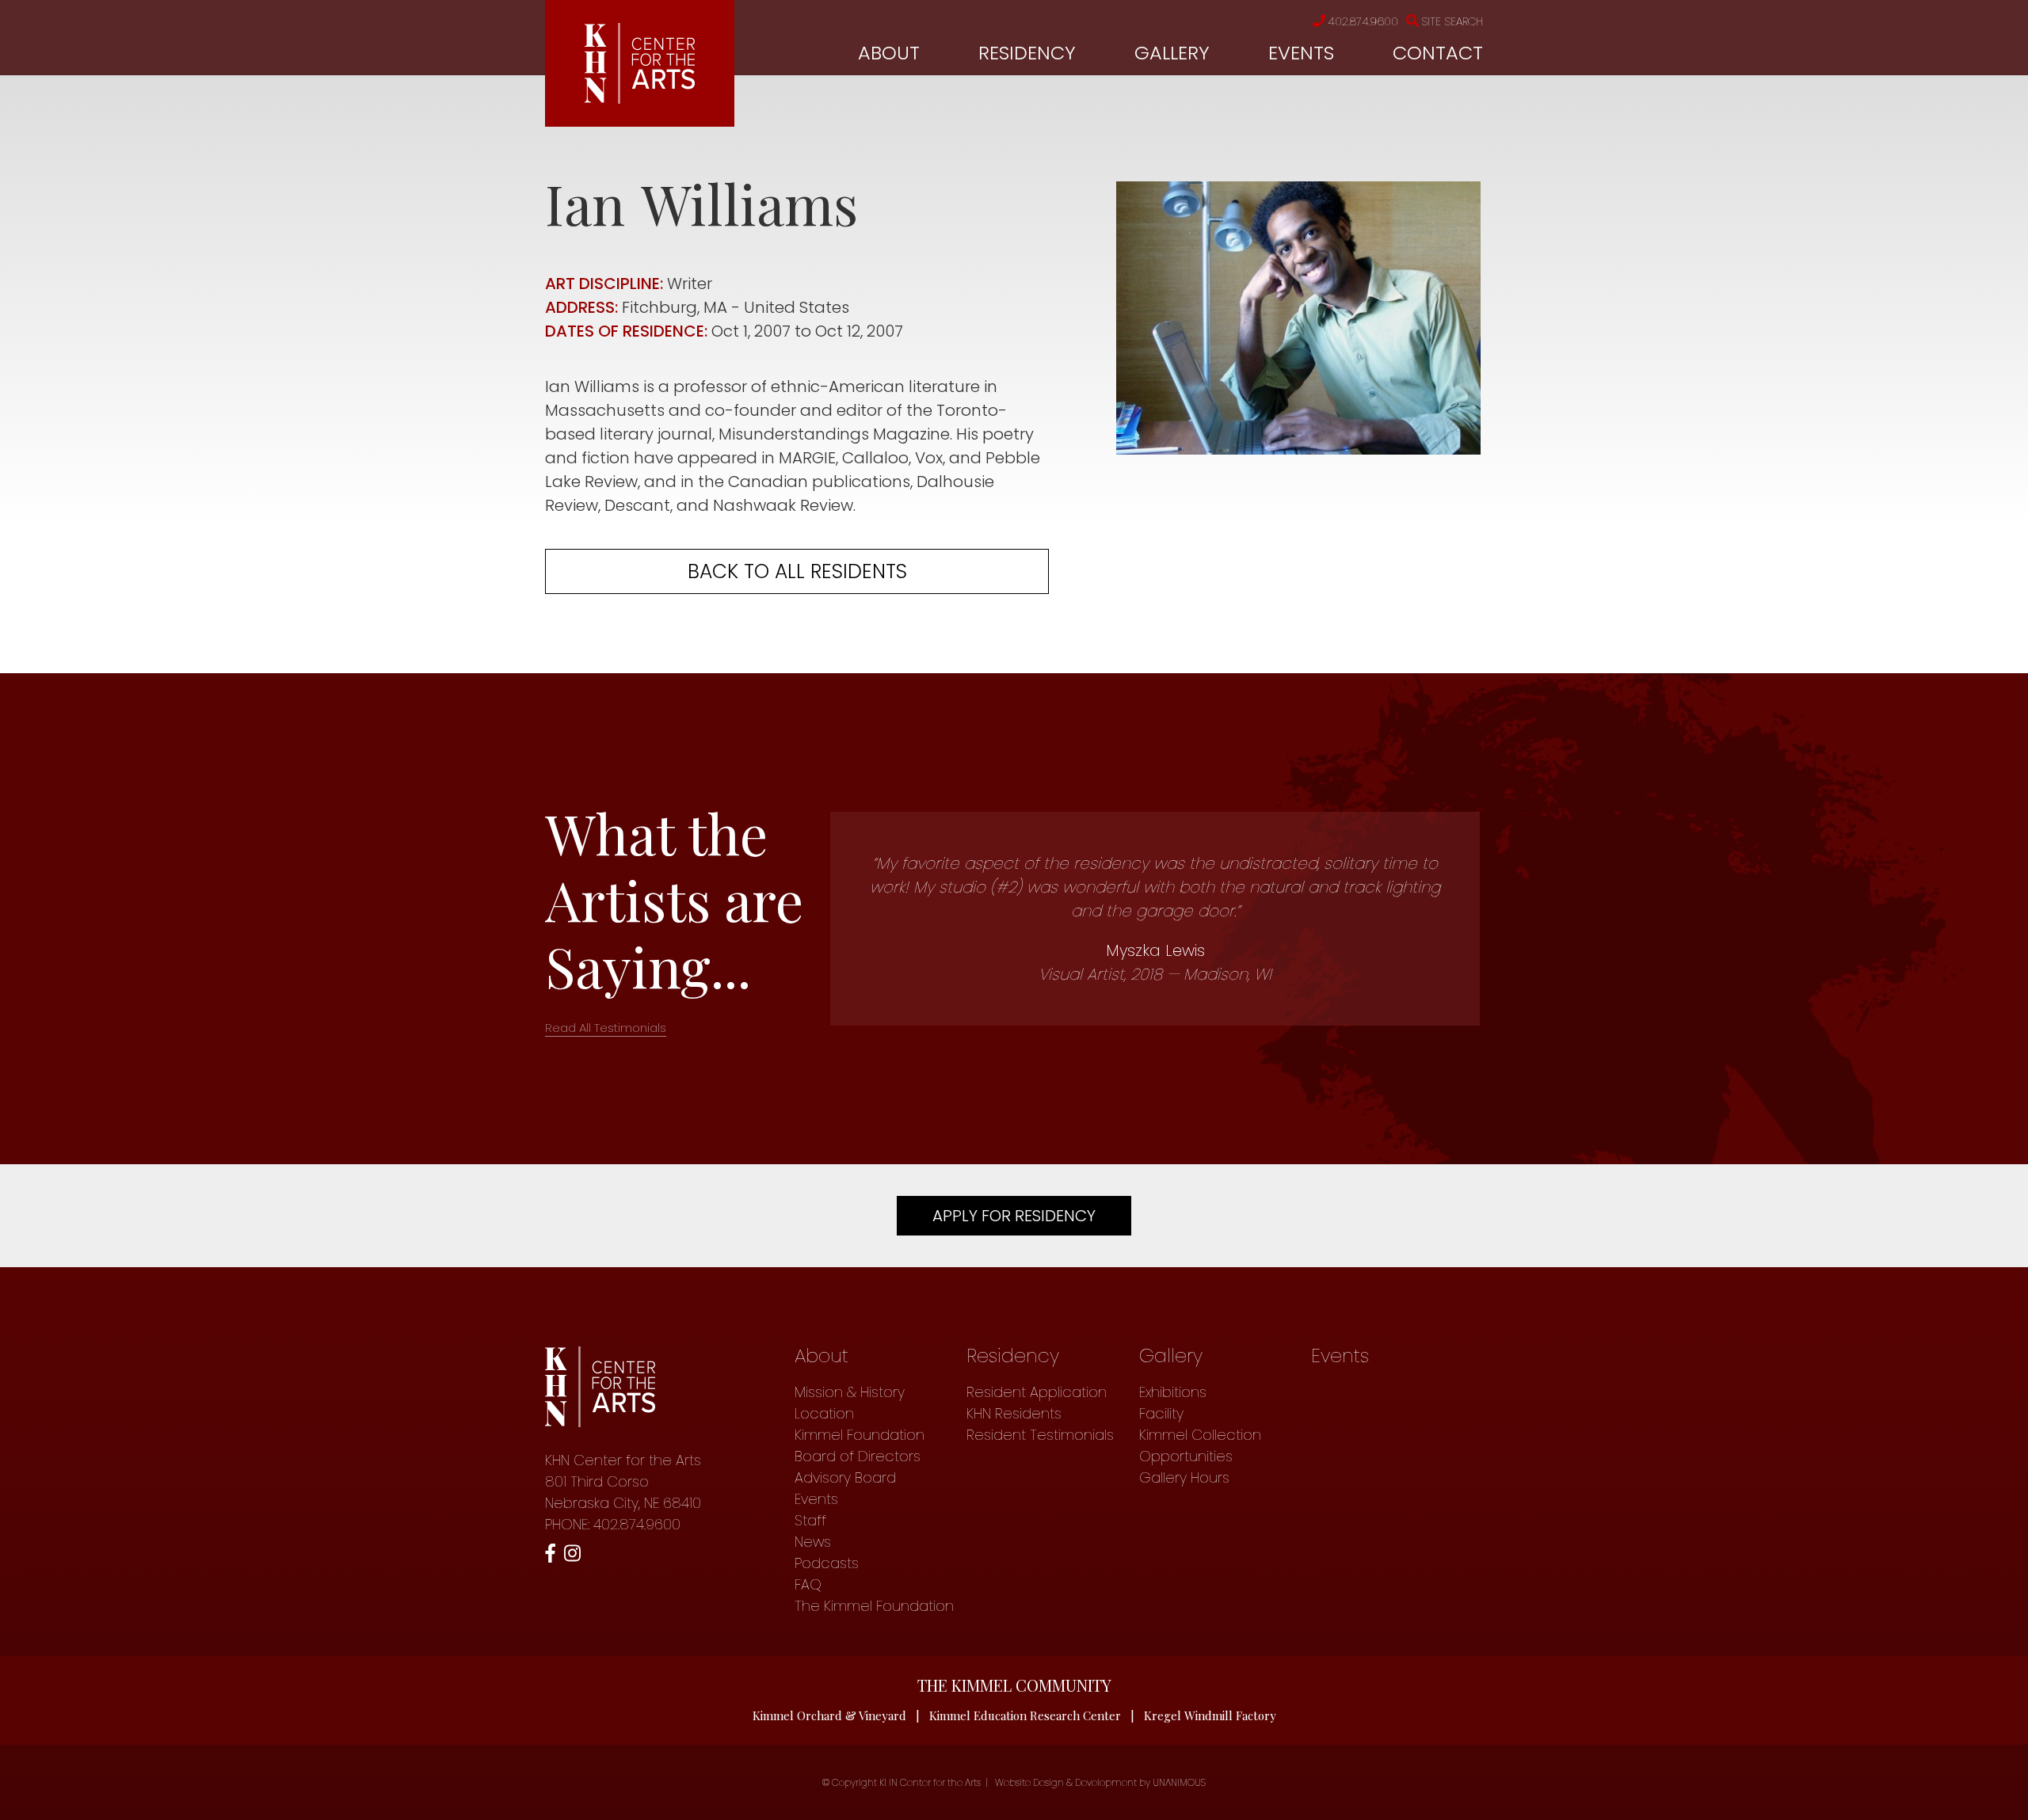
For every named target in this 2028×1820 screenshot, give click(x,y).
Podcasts (827, 1563)
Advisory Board (845, 1477)
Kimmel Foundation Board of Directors (860, 1445)
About (889, 53)
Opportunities (1186, 1456)
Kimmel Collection (1200, 1435)
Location (824, 1413)
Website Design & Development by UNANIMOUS (1100, 1782)
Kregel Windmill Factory (1210, 1715)
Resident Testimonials (1040, 1435)
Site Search (1452, 21)
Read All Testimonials (606, 1028)
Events (1301, 53)
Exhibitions (1173, 1392)
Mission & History (850, 1392)
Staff (810, 1520)
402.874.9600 (1363, 21)
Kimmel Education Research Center (1025, 1715)
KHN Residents (1014, 1413)
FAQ (808, 1584)
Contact (1438, 53)
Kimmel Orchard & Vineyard (829, 1715)
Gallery (1172, 53)
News (813, 1542)
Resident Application (1037, 1392)
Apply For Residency (1014, 1216)
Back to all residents (797, 571)
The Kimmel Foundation (874, 1606)
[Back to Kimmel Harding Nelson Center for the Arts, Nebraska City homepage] (640, 98)
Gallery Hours (1184, 1477)
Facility (1161, 1413)
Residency (1027, 53)
